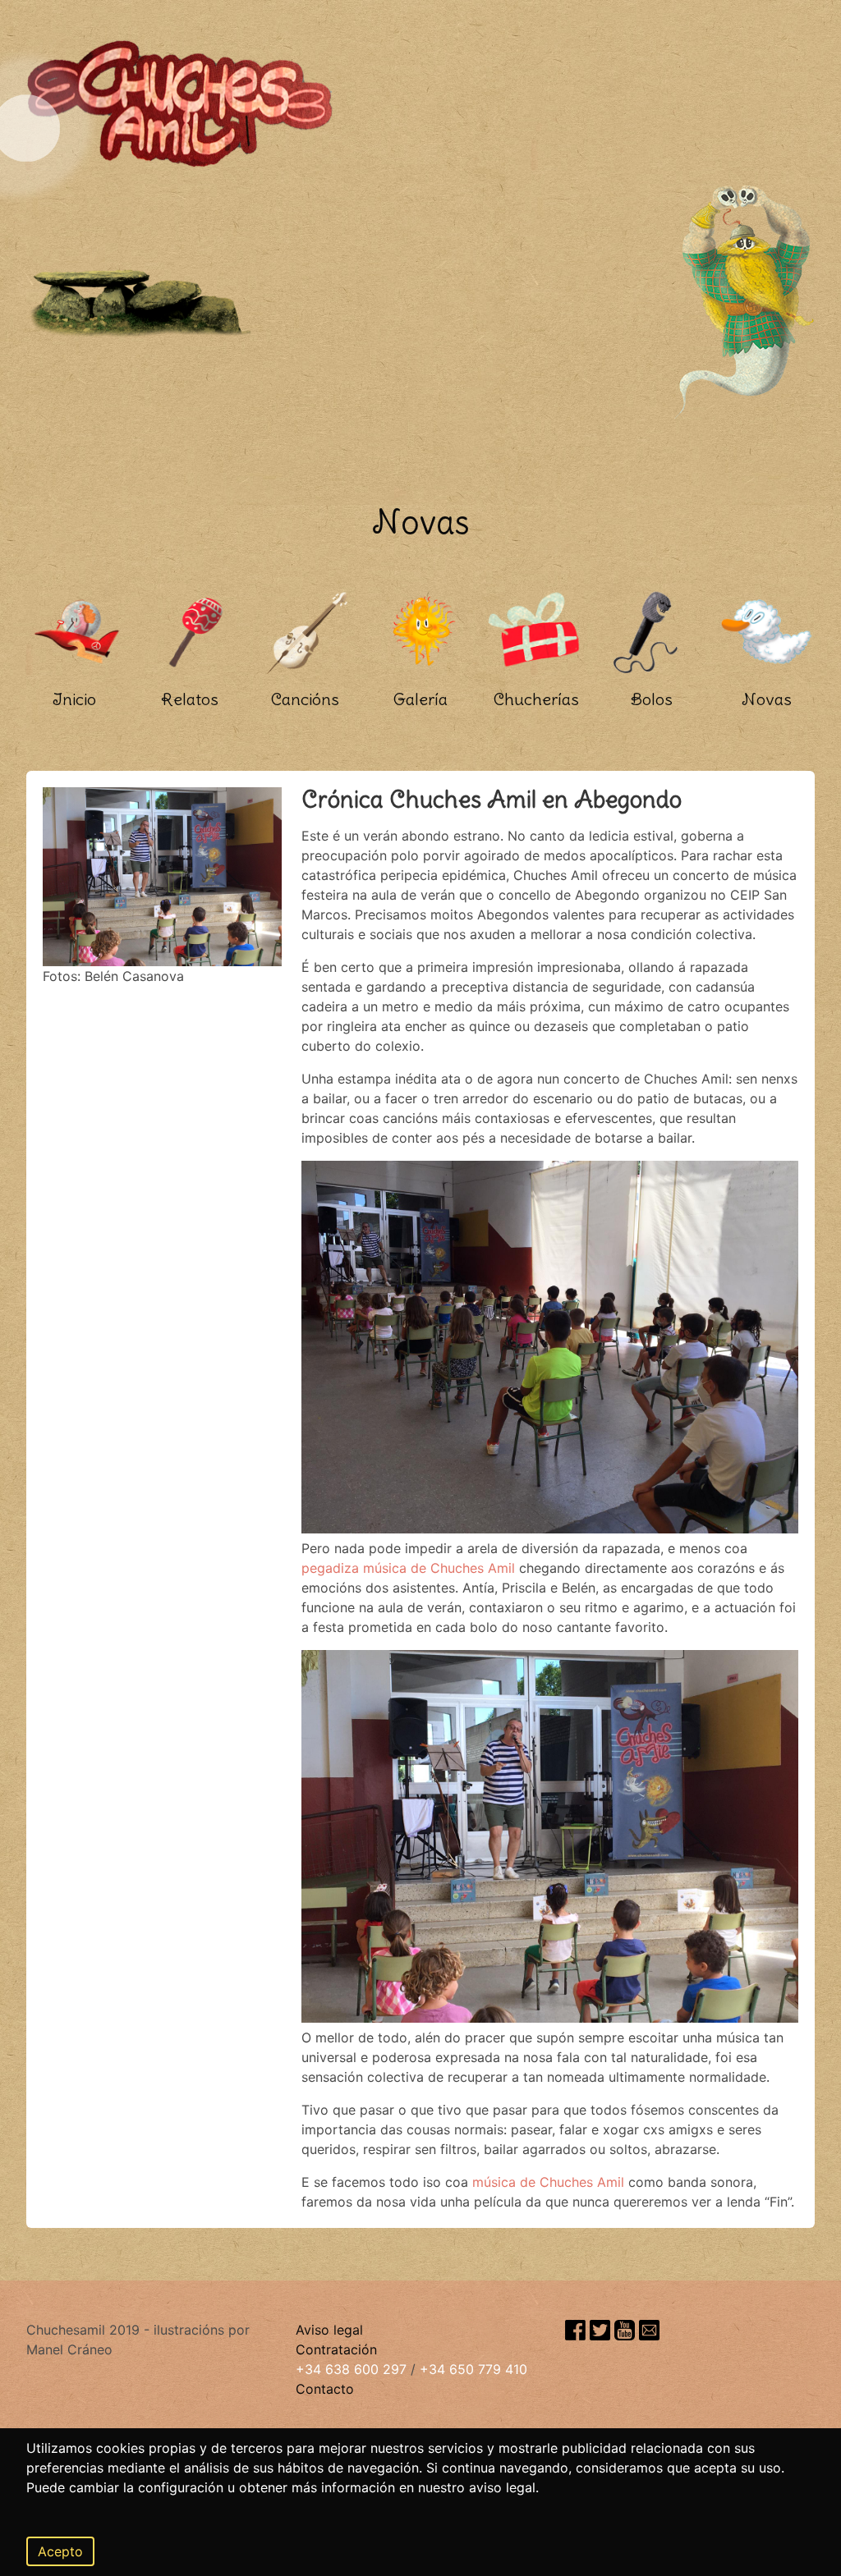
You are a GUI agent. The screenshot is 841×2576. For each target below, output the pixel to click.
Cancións (305, 699)
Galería (420, 699)
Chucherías (536, 699)
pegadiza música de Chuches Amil (408, 1568)
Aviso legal (329, 2330)
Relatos (190, 699)
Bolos (652, 699)
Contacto (325, 2389)
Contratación (336, 2349)
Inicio (74, 699)
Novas (767, 699)
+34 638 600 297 (351, 2369)
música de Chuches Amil (548, 2182)
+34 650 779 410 (473, 2369)
